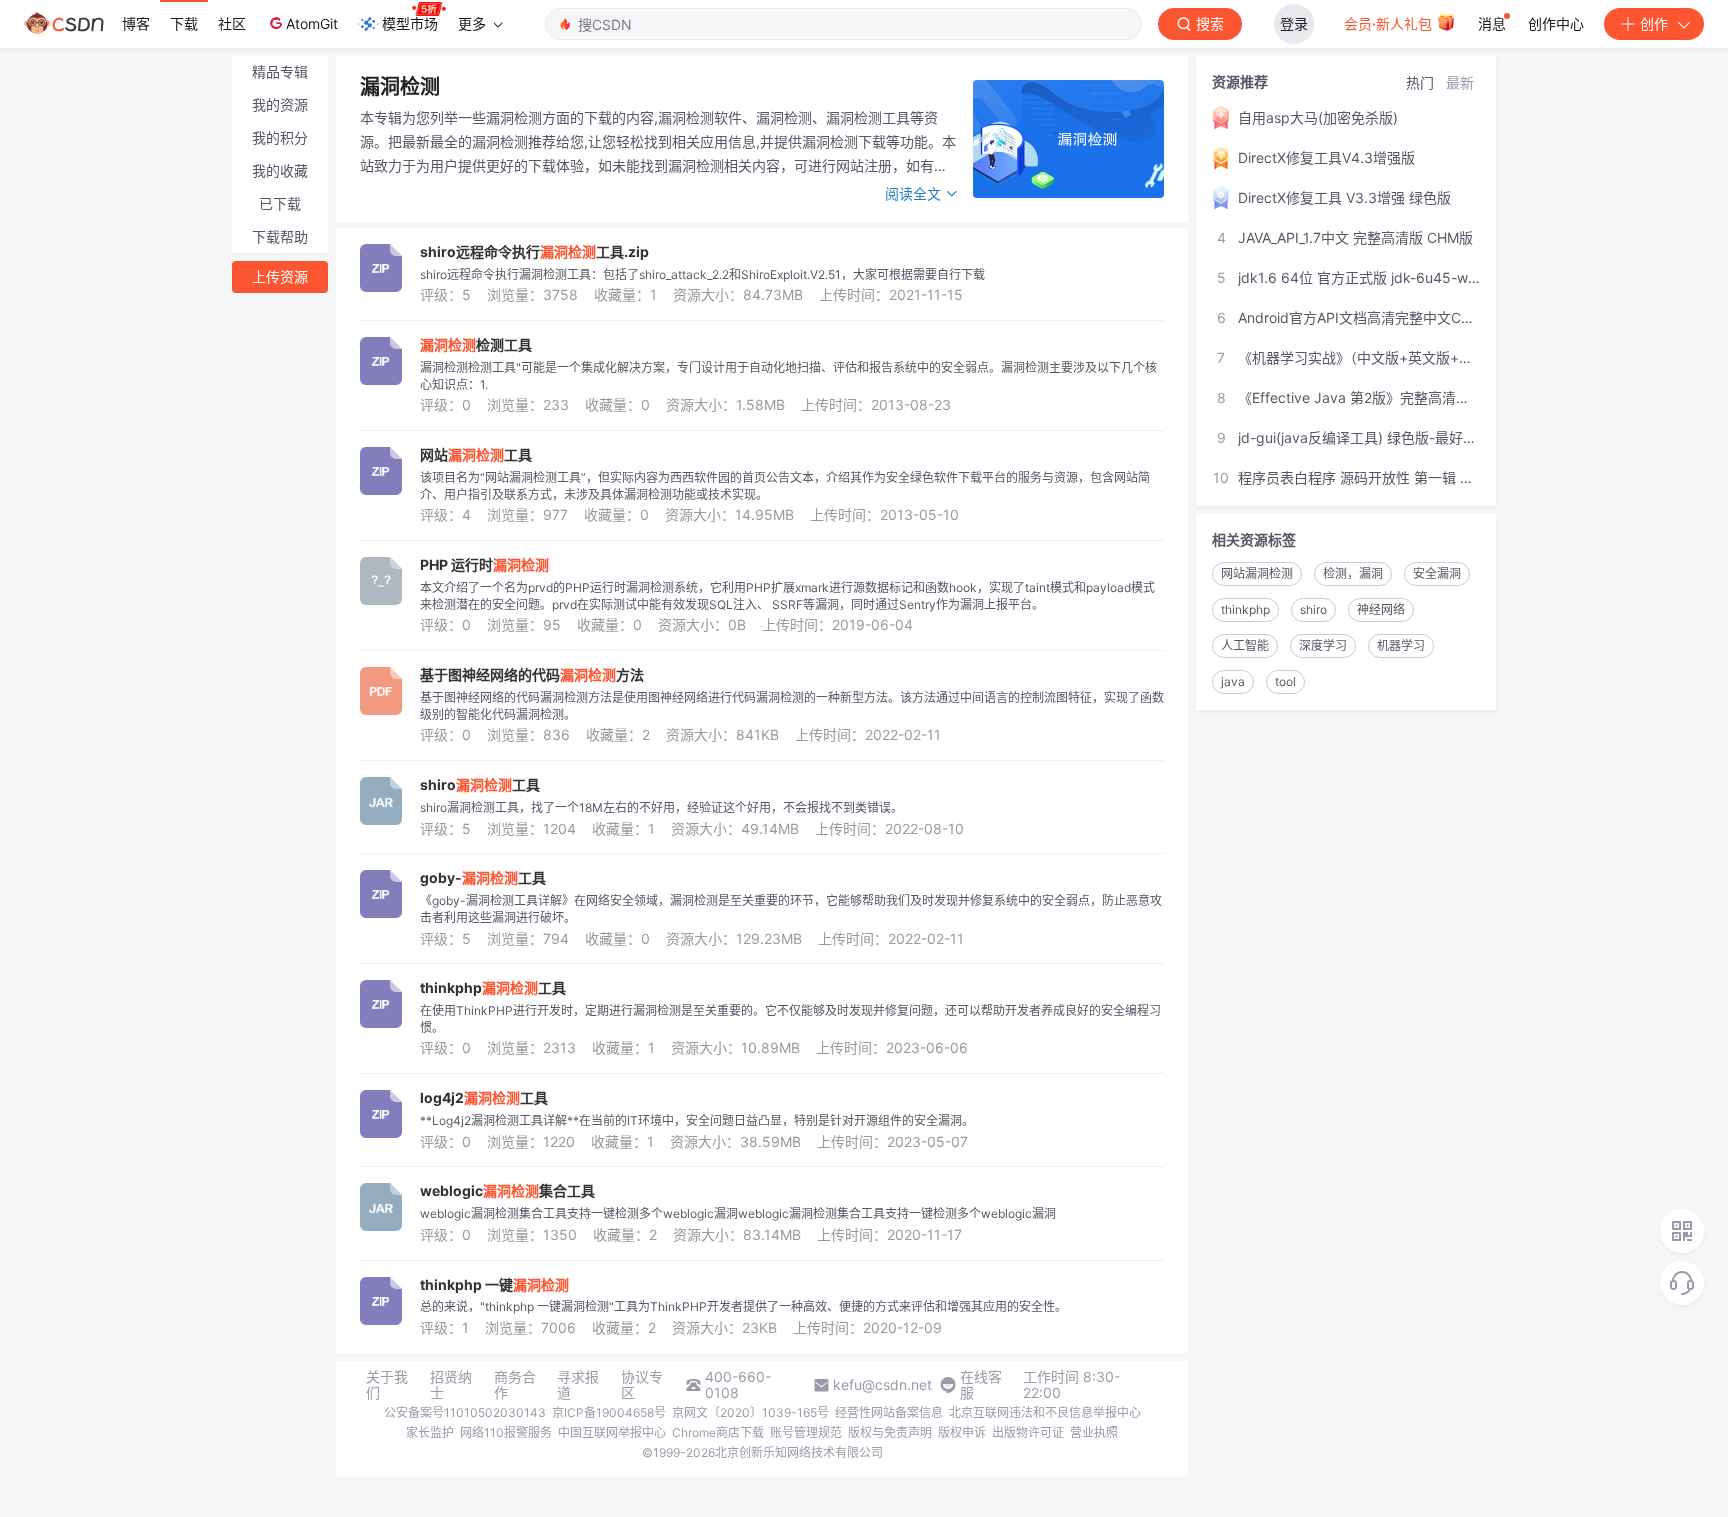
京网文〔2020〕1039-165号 (750, 1412)
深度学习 (1323, 645)
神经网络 (1381, 609)
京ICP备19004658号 (609, 1412)
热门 (1420, 83)
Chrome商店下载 (718, 1432)
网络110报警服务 (506, 1432)
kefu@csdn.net (882, 1385)
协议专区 (642, 1385)
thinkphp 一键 (494, 1285)
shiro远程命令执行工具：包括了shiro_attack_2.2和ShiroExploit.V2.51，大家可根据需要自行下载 (702, 274)
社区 (232, 23)
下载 (184, 23)
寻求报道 (578, 1385)
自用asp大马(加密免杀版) (1318, 117)
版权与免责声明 (890, 1432)
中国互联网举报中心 (612, 1432)
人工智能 (1245, 645)
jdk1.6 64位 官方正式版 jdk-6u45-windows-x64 (1359, 277)
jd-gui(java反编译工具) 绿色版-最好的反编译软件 (1359, 437)
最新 (1460, 83)
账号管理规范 (806, 1432)
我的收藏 (280, 170)
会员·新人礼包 (1390, 23)
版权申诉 (962, 1432)
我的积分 (280, 137)
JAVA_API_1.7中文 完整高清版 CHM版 (1355, 237)
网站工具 (476, 455)
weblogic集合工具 (507, 1191)
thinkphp (1245, 609)
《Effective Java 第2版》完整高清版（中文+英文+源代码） (1359, 397)
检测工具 (476, 345)
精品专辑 (280, 71)
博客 (136, 23)
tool (1285, 681)
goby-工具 (483, 878)
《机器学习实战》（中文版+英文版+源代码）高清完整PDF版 (1359, 357)
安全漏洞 (1437, 573)
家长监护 (430, 1432)
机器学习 (1401, 645)
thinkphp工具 (493, 988)
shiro (1313, 609)
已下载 (280, 203)
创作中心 (1556, 23)
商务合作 (515, 1385)
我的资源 (280, 104)
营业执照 (1094, 1432)
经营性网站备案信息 (889, 1412)
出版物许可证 (1028, 1432)
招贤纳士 (451, 1385)
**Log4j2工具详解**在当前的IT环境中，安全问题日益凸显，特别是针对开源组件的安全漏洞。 (697, 1120)
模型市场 (410, 23)
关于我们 (387, 1385)
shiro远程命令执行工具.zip (534, 252)
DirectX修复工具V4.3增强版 (1326, 157)
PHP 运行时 (484, 565)
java (1233, 681)
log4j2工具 (484, 1098)
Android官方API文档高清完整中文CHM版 (1359, 317)
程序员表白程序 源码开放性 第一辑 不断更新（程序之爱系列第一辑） (1359, 477)
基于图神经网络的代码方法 (532, 675)
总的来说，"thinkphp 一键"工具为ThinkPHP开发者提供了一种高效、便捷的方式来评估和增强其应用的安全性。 (743, 1306)
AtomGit (312, 23)
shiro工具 (480, 785)
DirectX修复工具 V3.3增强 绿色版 (1344, 197)
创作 (1654, 23)
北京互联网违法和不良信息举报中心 (1045, 1412)
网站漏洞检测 (1257, 573)
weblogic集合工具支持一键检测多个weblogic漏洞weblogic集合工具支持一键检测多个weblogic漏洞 (738, 1213)
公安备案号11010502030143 (465, 1412)
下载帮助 (280, 236)
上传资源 (280, 276)
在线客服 (981, 1385)
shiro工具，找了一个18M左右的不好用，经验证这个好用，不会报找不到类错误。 (661, 807)
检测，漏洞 (1353, 573)
